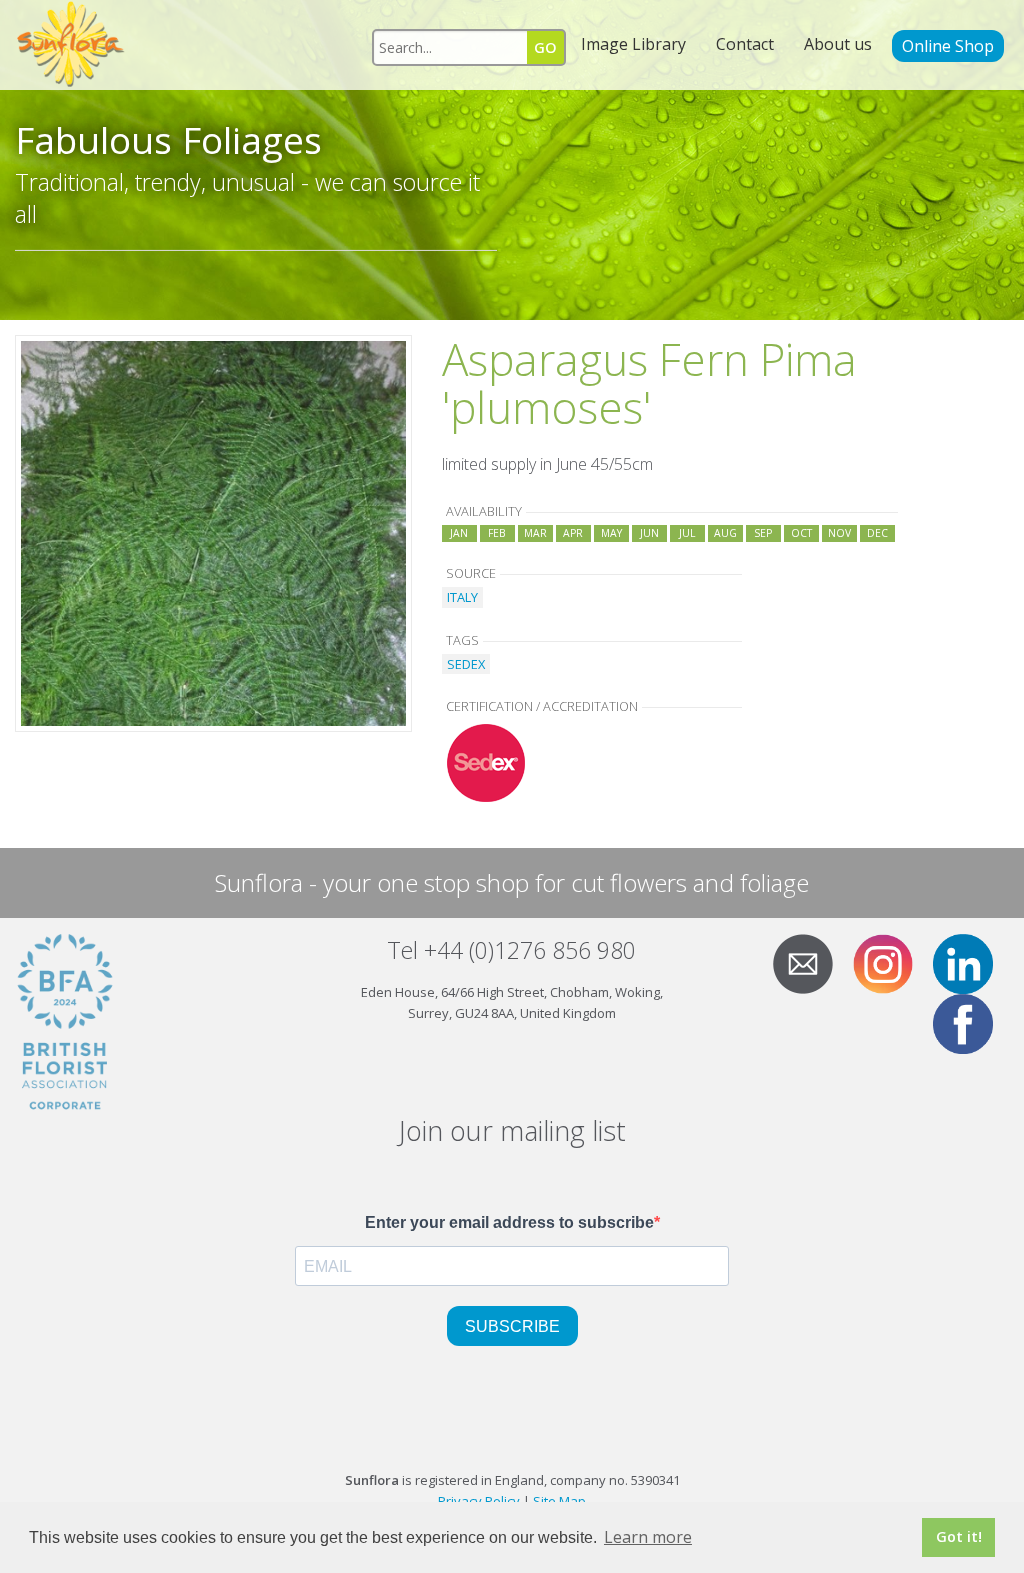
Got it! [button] (959, 1536)
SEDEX (466, 664)
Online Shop (948, 46)
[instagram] (891, 962)
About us (838, 44)
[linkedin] (971, 962)
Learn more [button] (648, 1537)
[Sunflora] (72, 45)
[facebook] (971, 1022)
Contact (745, 44)
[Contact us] (811, 962)
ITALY (462, 597)
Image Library (633, 44)
